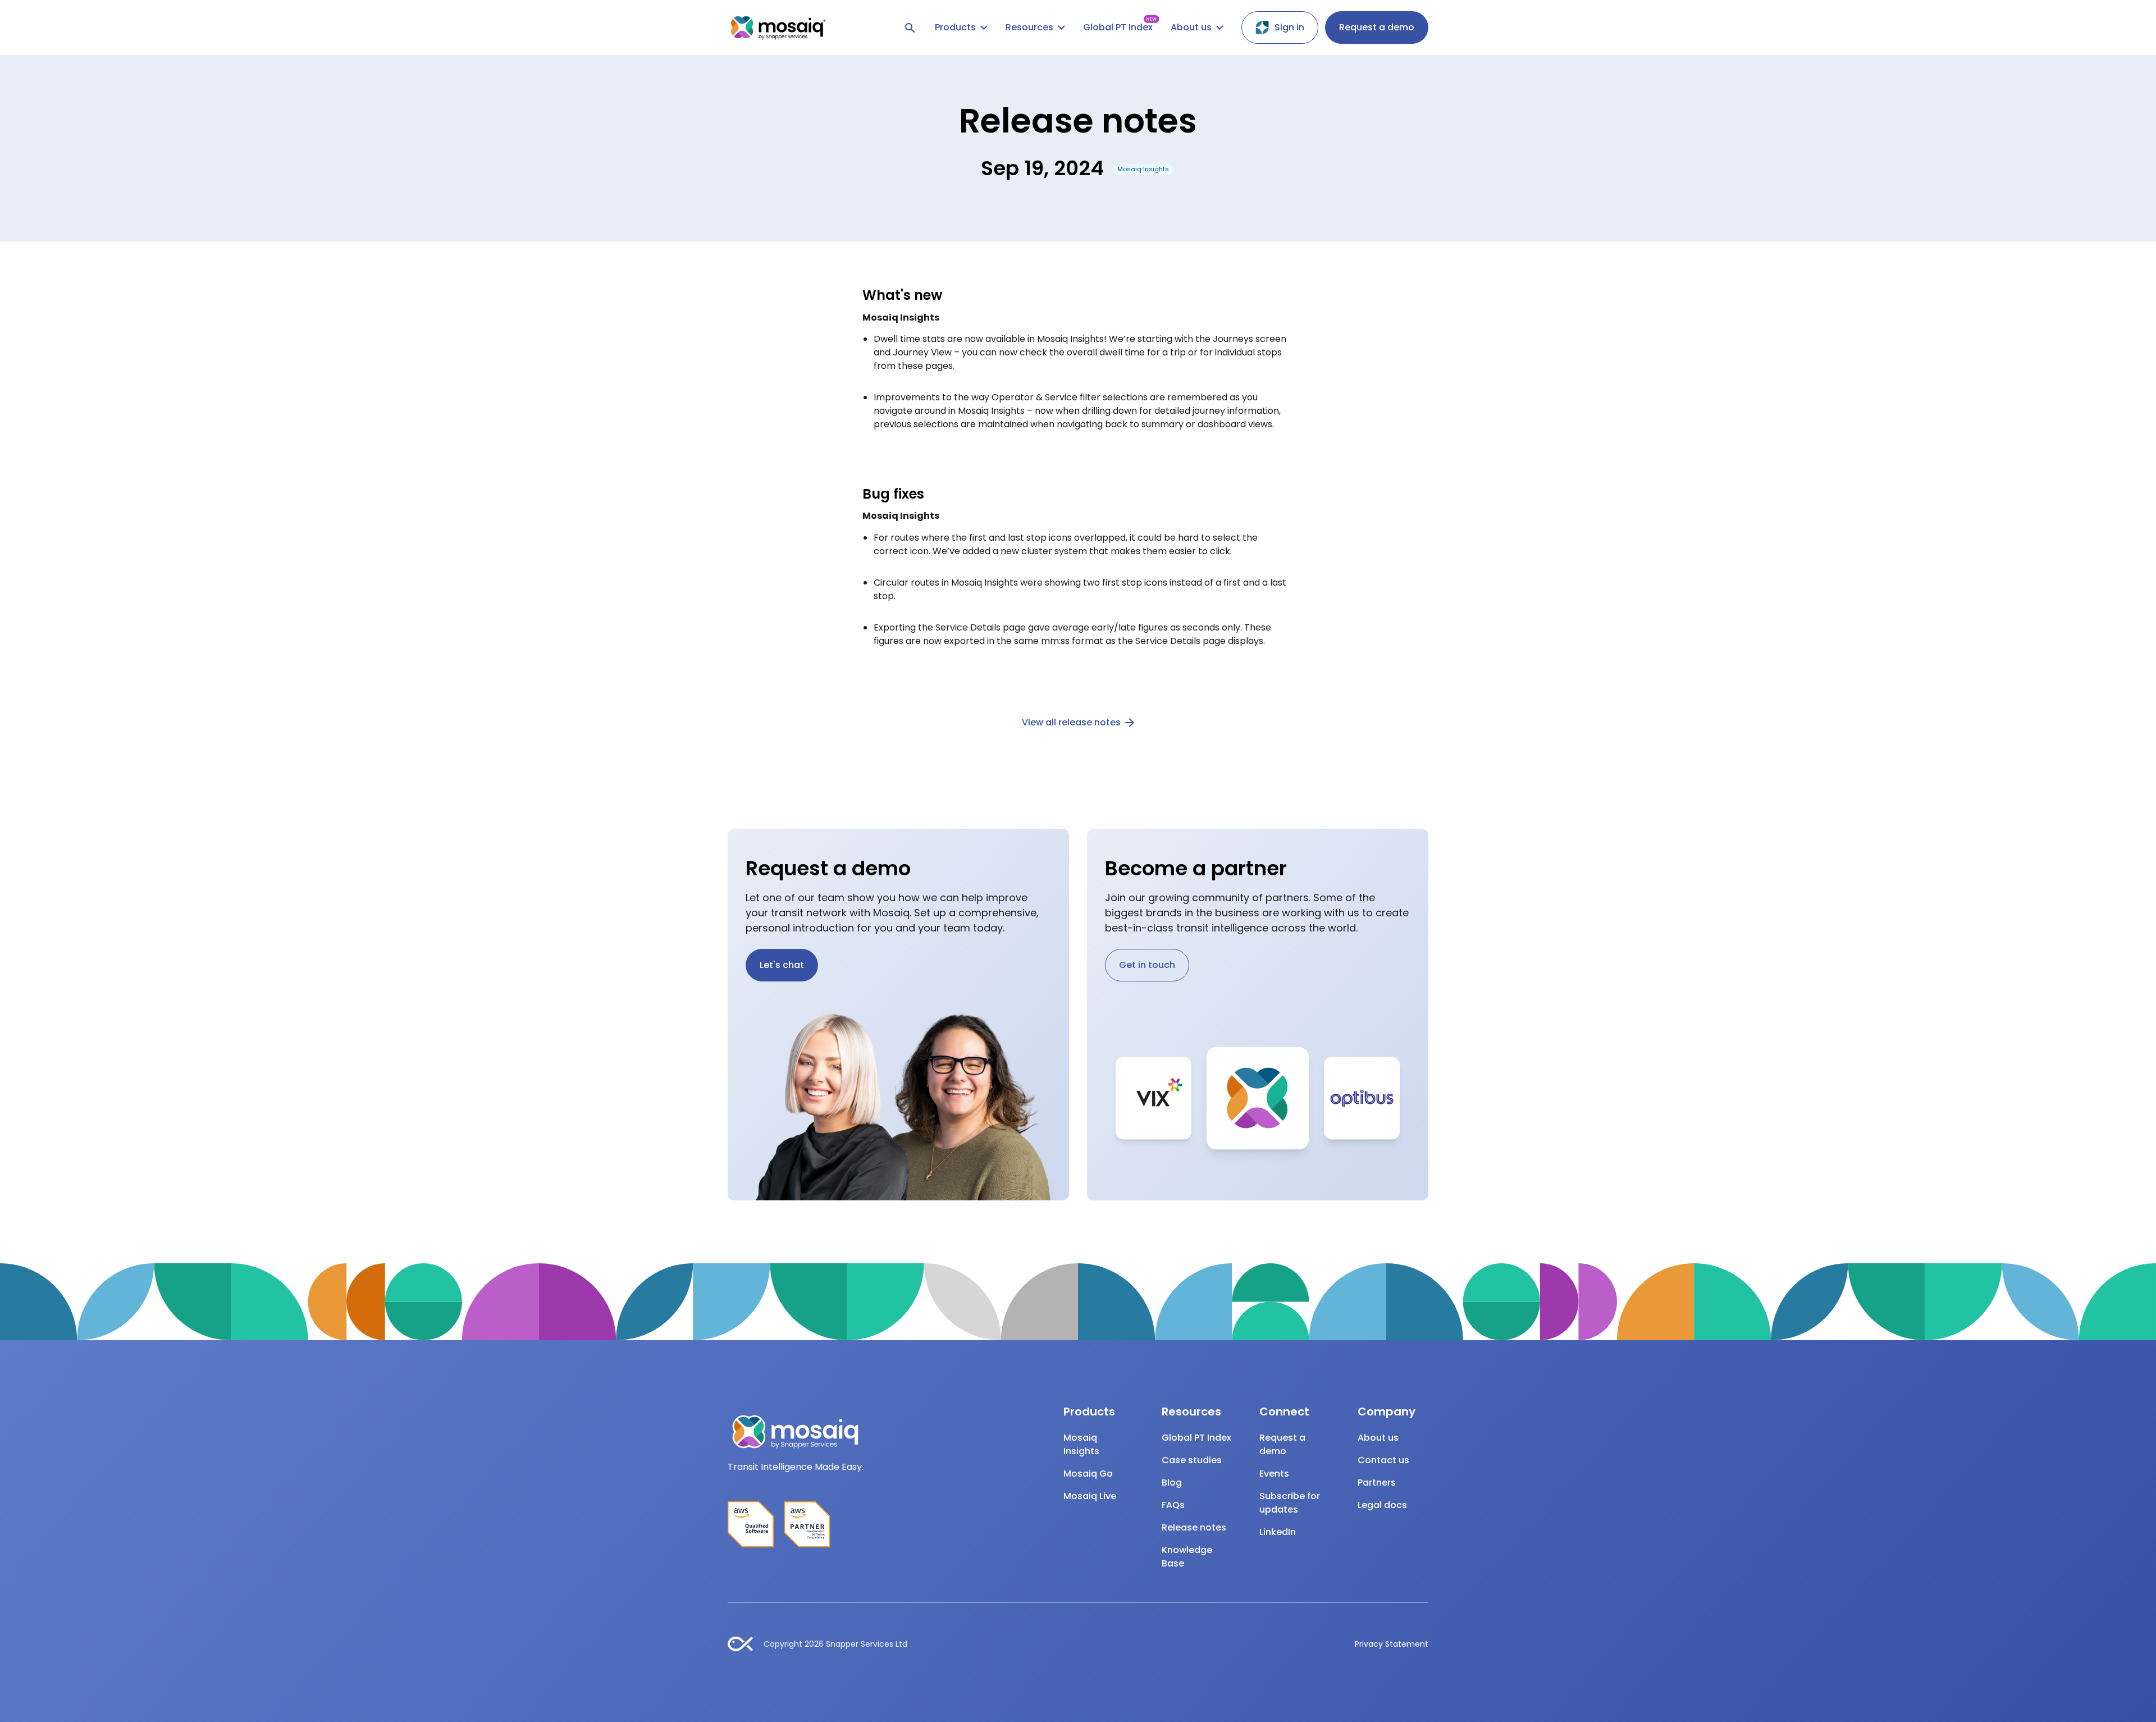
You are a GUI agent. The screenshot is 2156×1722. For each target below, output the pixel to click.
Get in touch (1147, 965)
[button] (961, 28)
